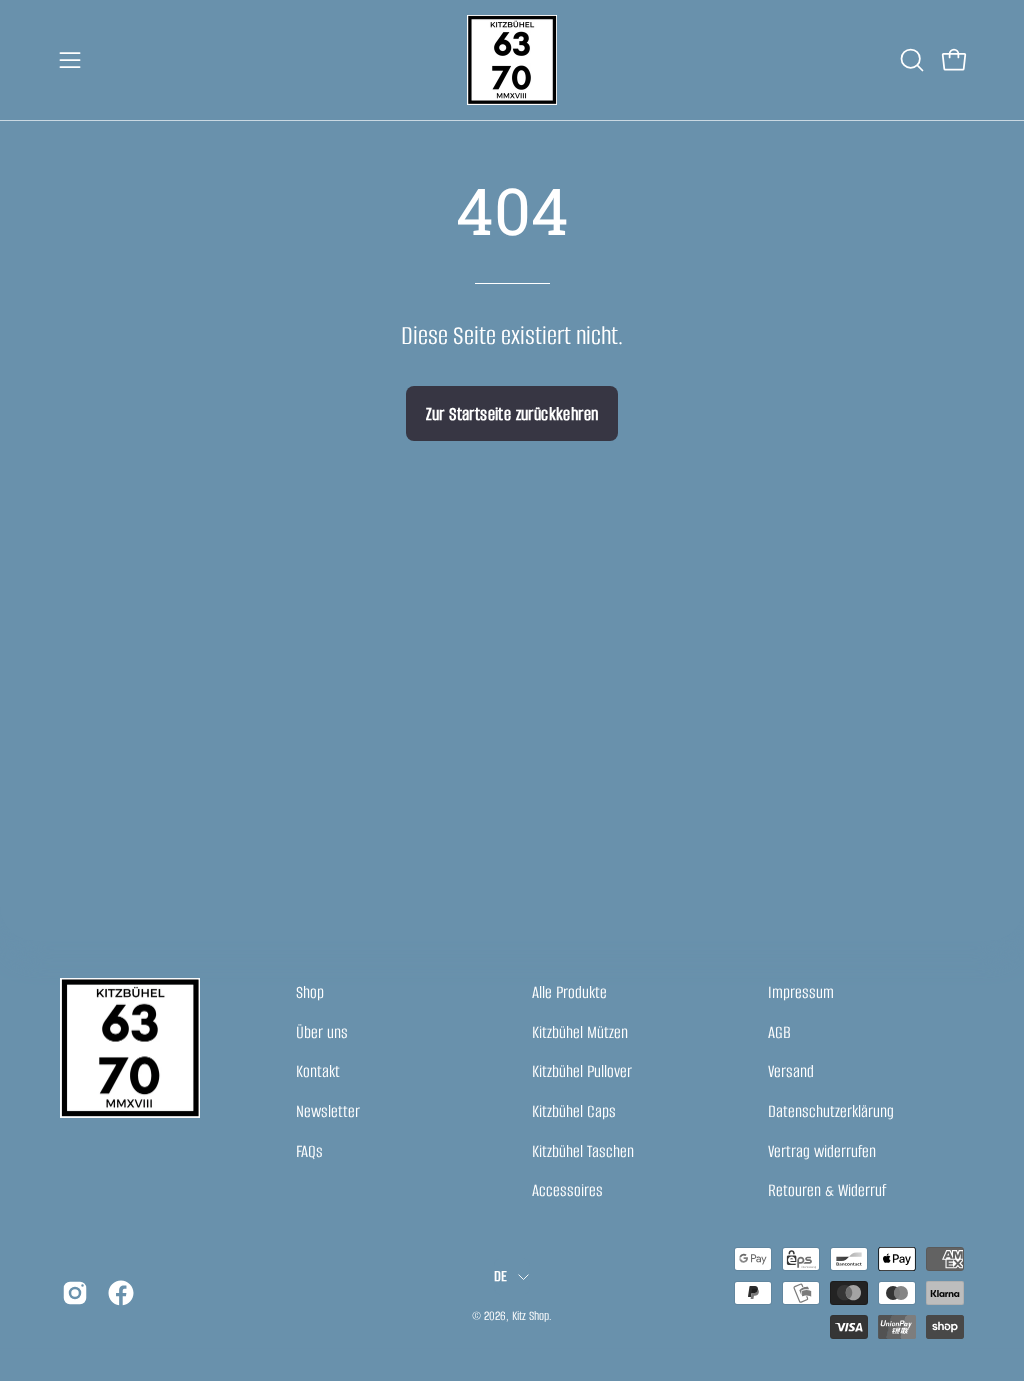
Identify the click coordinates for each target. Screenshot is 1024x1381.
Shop (310, 992)
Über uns (322, 1032)
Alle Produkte (569, 992)
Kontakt (318, 1071)
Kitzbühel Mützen (580, 1032)
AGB (779, 1032)
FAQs (309, 1151)
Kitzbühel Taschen (583, 1151)
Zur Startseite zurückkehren (512, 414)
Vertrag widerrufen (822, 1151)
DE (501, 1276)
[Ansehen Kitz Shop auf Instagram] (75, 1293)
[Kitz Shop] (512, 60)
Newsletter (328, 1111)
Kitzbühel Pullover (582, 1071)
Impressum (801, 992)
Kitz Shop (530, 1315)
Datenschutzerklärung (831, 1111)
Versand (791, 1071)
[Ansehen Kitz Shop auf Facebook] (121, 1293)
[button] (910, 60)
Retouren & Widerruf (827, 1190)
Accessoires (567, 1190)
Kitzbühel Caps (574, 1111)
